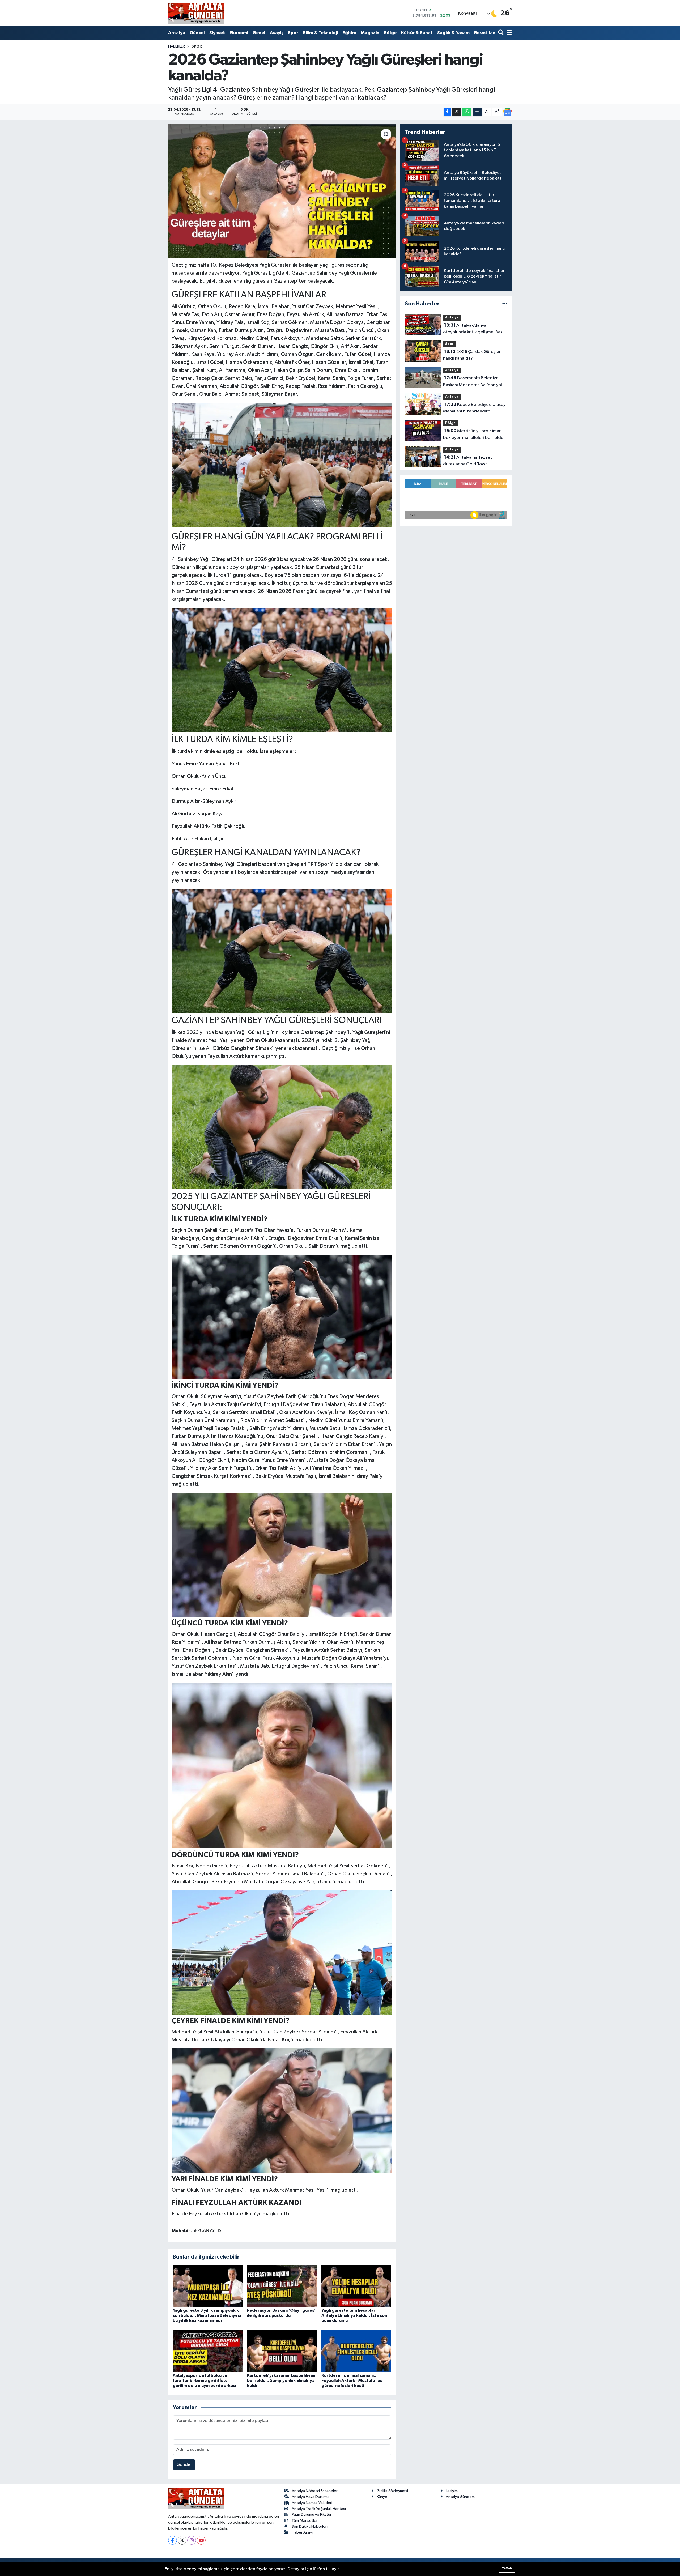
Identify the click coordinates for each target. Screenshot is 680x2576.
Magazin (370, 33)
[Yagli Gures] (282, 950)
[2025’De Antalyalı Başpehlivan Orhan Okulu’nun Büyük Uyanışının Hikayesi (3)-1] (282, 1317)
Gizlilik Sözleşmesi (392, 2491)
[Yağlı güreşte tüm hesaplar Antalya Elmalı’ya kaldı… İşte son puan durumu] (356, 2286)
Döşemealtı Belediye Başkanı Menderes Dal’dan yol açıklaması (473, 382)
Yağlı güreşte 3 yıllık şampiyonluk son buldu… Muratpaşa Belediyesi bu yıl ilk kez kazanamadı (207, 2315)
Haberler (177, 46)
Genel (259, 33)
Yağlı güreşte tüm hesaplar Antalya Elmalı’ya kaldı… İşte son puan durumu (354, 2315)
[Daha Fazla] (477, 112)
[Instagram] (192, 2540)
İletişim (452, 2491)
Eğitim (349, 33)
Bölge (390, 33)
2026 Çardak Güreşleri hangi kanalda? (472, 355)
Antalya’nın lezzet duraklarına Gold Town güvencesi (468, 461)
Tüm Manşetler (305, 2521)
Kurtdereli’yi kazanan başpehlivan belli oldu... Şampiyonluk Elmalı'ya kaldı (281, 2381)
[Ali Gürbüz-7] (282, 1555)
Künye (382, 2497)
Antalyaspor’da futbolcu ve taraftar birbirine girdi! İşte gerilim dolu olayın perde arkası (204, 2381)
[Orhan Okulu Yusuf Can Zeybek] (282, 2110)
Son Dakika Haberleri (310, 2526)
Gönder (184, 2465)
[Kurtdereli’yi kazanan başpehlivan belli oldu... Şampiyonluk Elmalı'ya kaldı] (282, 2351)
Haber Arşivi (302, 2532)
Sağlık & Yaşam (453, 33)
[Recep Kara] (282, 1952)
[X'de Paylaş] (457, 112)
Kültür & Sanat (417, 33)
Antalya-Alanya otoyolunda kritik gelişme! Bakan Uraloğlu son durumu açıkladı (475, 329)
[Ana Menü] (508, 33)
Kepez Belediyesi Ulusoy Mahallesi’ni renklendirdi (474, 408)
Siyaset (217, 33)
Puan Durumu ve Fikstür (312, 2515)
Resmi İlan (485, 33)
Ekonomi (239, 33)
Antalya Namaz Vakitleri (312, 2503)
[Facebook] (173, 2540)
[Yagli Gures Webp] (282, 669)
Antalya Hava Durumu (310, 2497)
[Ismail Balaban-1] (282, 1765)
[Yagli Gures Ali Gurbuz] (282, 465)
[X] (182, 2540)
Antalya (177, 33)
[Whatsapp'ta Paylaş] (467, 112)
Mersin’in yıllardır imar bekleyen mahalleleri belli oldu (473, 434)
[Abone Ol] (507, 112)
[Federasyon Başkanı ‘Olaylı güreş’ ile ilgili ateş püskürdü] (282, 2286)
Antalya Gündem (460, 2497)
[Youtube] (201, 2540)
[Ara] (501, 33)
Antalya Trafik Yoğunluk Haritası (319, 2509)
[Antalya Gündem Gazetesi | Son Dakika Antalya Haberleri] (196, 13)
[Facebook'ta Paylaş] (447, 112)
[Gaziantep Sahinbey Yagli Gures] (282, 1126)
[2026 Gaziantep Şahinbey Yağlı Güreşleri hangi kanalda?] (282, 191)
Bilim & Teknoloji (320, 33)
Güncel (197, 33)
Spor (293, 33)
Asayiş (277, 33)
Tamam (507, 2568)
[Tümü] (505, 304)
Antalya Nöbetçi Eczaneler (315, 2491)
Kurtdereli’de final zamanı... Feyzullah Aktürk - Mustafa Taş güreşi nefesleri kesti (352, 2381)
